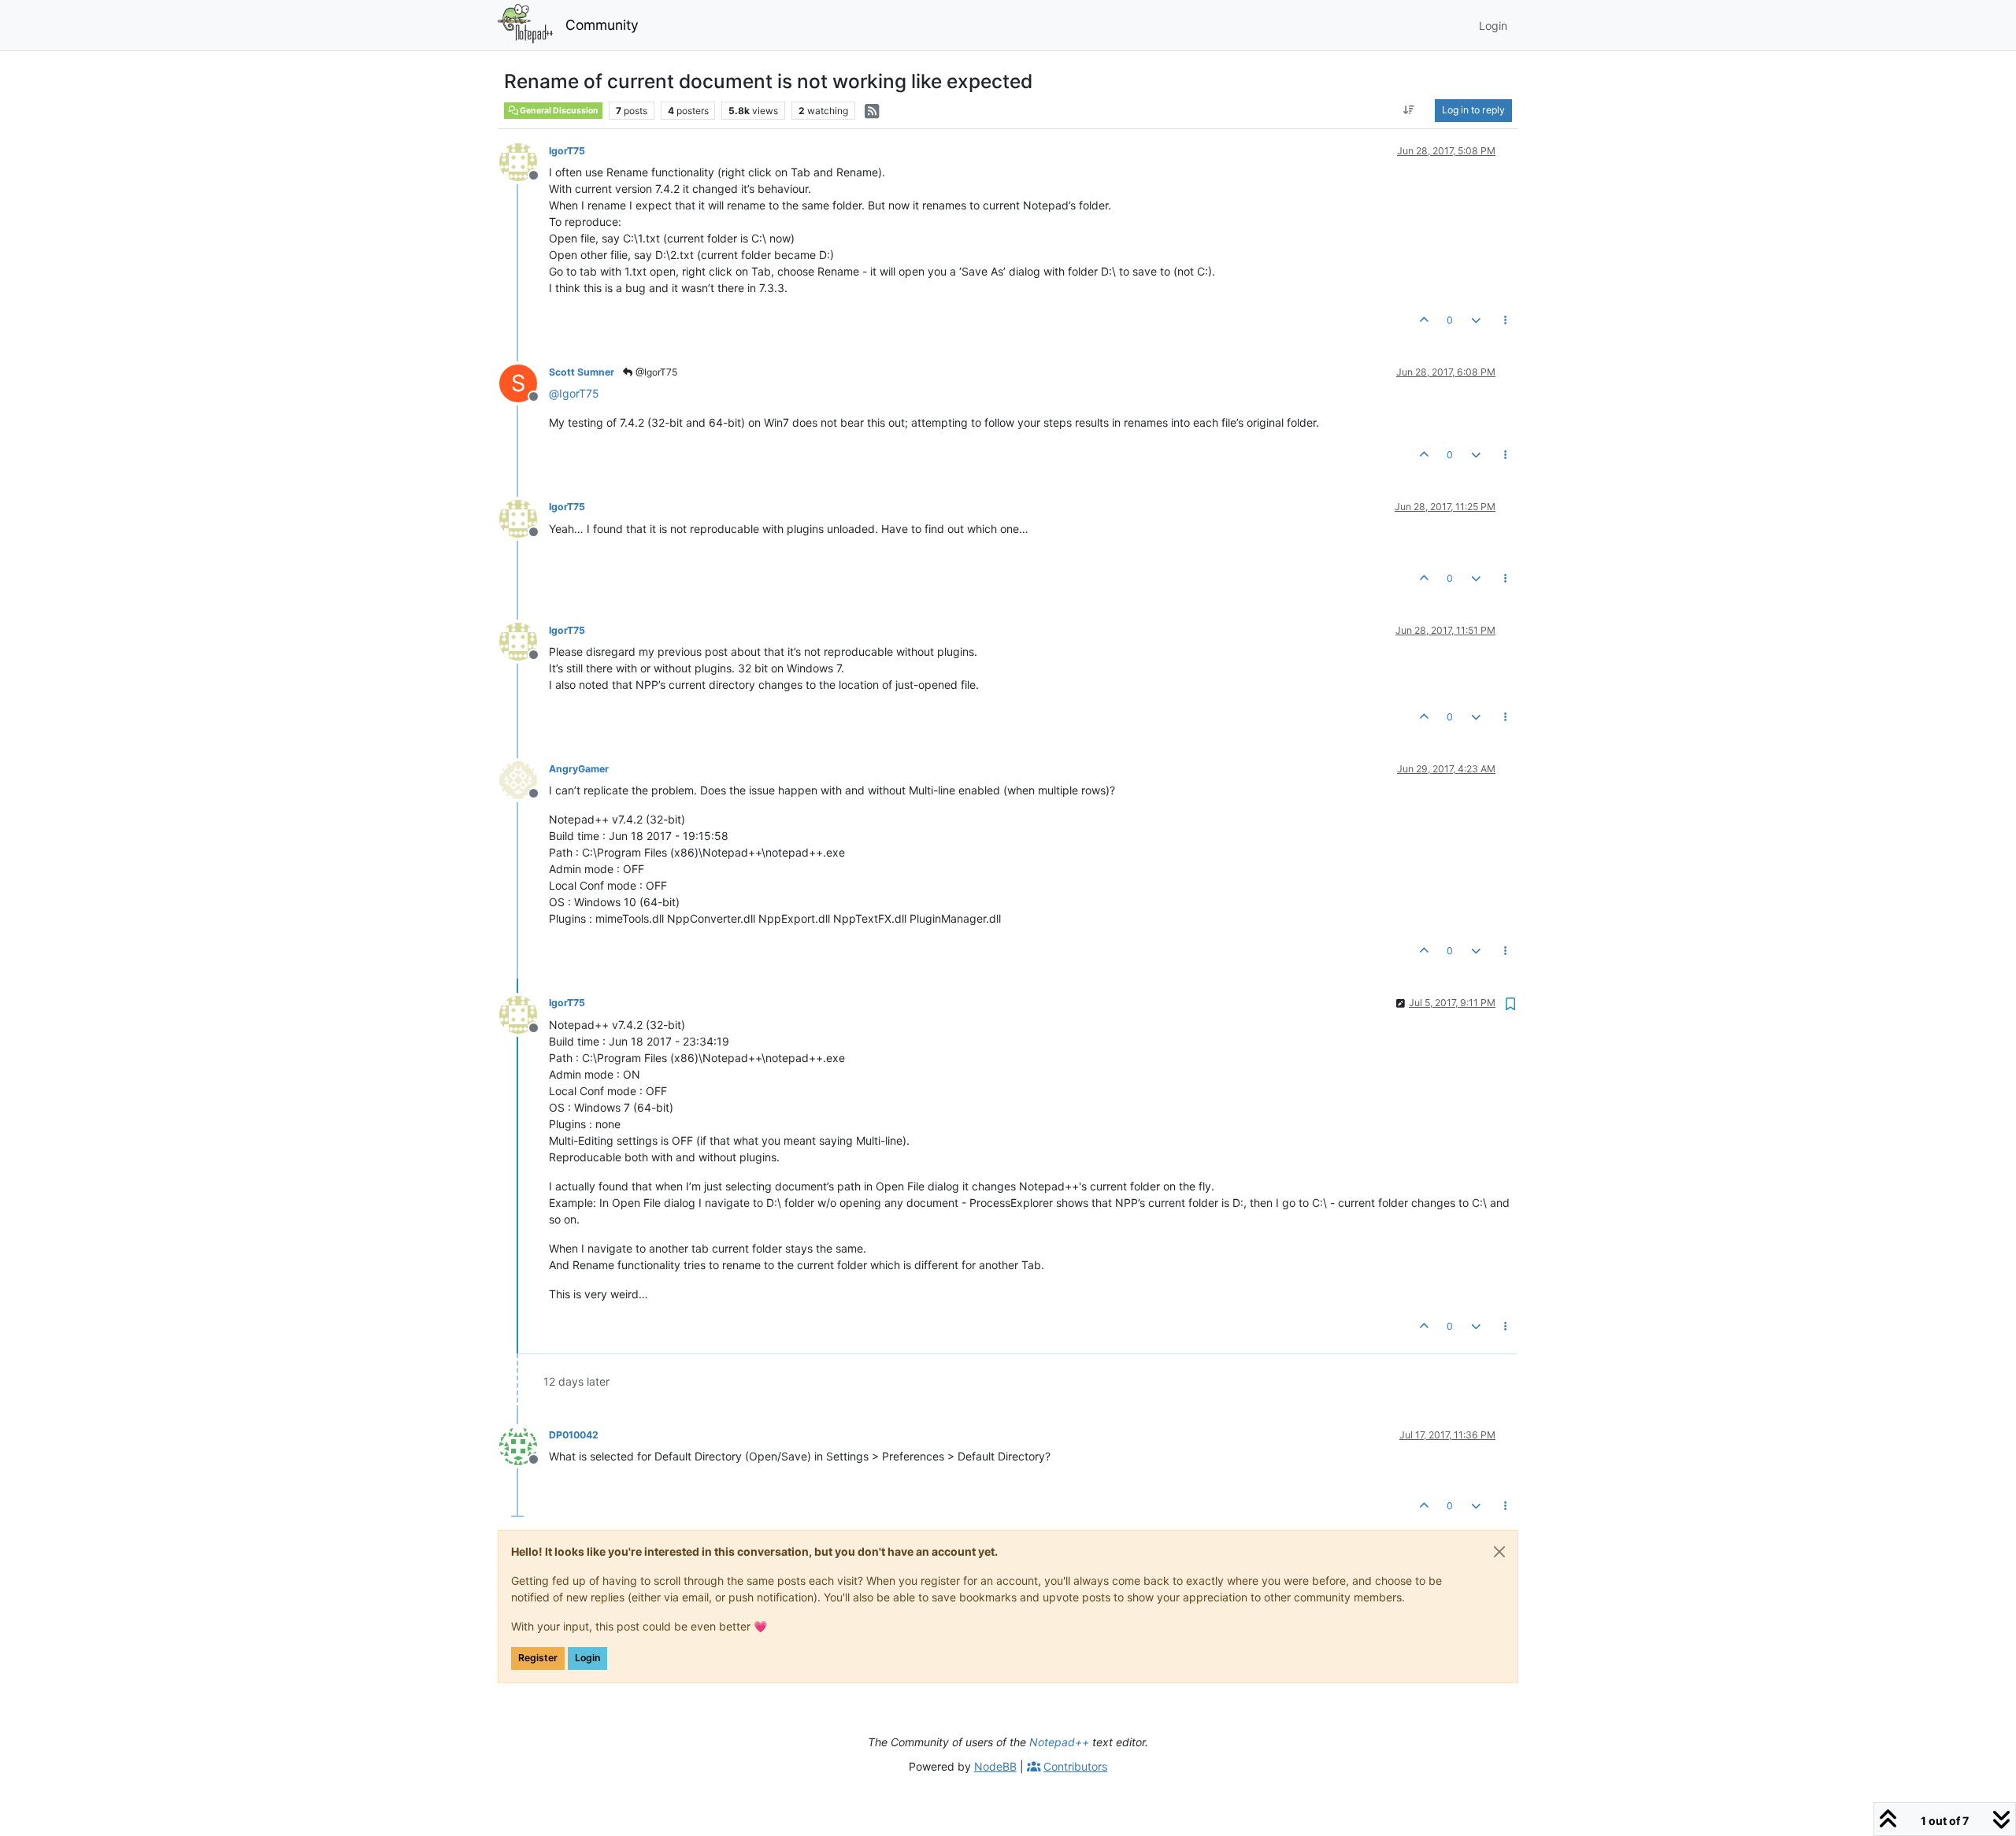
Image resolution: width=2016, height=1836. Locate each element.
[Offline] (524, 161)
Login (587, 1658)
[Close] (1499, 1552)
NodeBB (995, 1766)
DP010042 (574, 1435)
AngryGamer (579, 769)
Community (602, 25)
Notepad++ (1059, 1742)
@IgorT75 (655, 372)
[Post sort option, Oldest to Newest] (1409, 110)
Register (538, 1658)
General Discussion (558, 111)
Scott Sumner (582, 372)
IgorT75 (567, 151)
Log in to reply (1473, 110)
